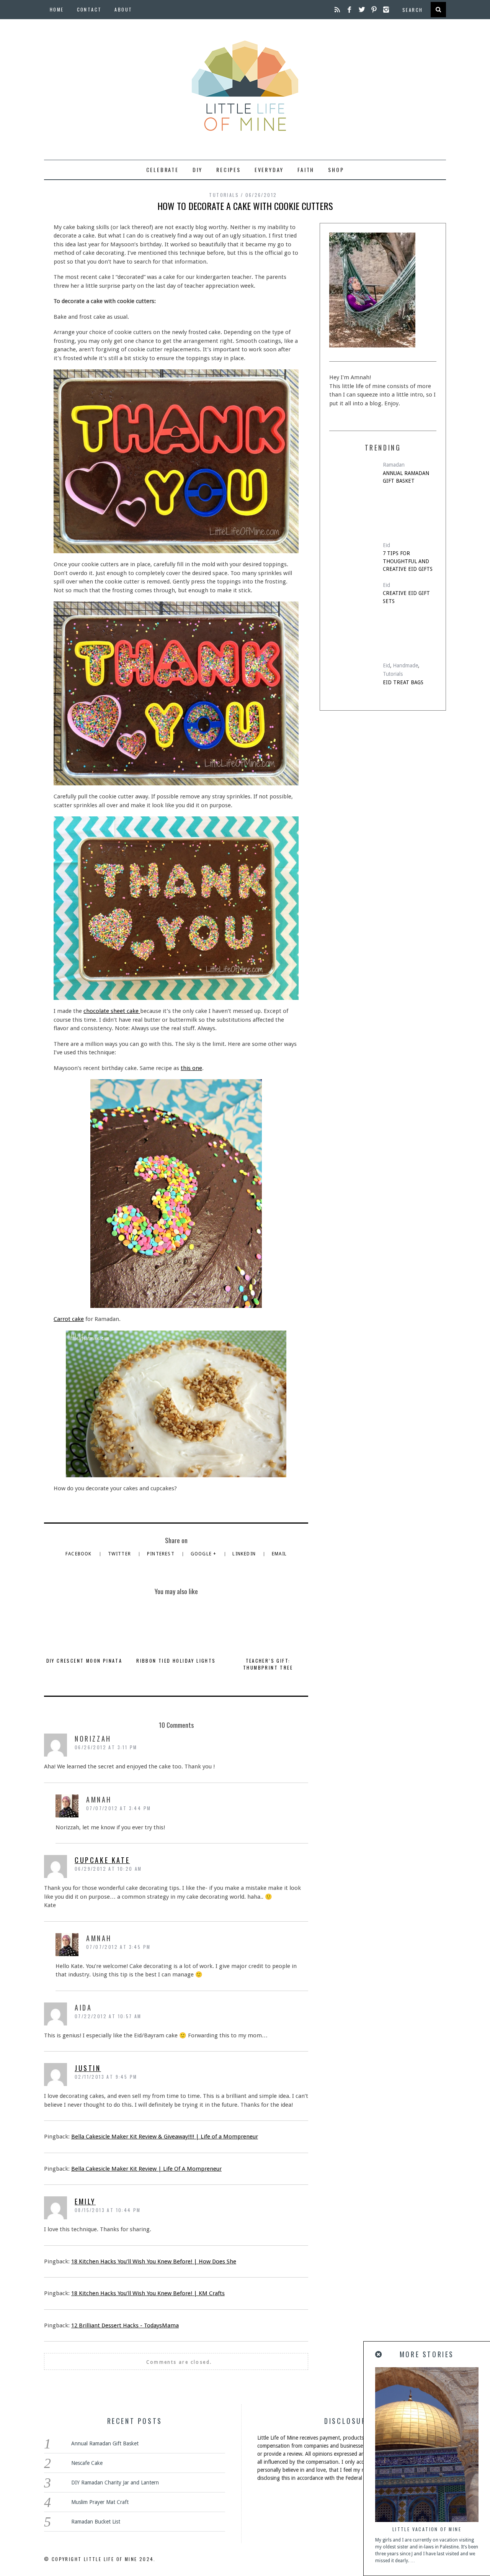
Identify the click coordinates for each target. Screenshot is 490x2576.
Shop (336, 170)
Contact (89, 9)
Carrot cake (69, 1319)
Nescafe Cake (87, 2463)
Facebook (79, 1554)
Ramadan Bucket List (96, 2522)
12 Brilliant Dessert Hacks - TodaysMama (125, 2325)
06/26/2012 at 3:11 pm (106, 1747)
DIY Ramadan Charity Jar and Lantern (115, 2483)
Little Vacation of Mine (427, 2529)
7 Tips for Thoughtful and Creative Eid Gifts (408, 561)
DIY (198, 170)
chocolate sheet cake (112, 1011)
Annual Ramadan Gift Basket (406, 477)
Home (57, 9)
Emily (85, 2201)
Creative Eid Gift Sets (406, 597)
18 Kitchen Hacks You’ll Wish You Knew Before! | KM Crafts (148, 2293)
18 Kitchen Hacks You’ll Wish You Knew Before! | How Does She (154, 2261)
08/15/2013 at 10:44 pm (108, 2210)
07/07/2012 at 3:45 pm (118, 1947)
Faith (306, 170)
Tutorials (224, 195)
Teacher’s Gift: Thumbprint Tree (268, 1664)
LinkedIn (245, 1554)
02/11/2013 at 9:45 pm (106, 2077)
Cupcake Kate (102, 1860)
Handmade (405, 665)
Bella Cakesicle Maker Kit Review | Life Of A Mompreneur (146, 2169)
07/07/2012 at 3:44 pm (118, 1808)
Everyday (269, 170)
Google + (204, 1554)
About (123, 9)
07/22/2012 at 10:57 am (108, 2016)
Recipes (229, 170)
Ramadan (394, 465)
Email (279, 1554)
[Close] (379, 2355)
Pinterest (162, 1554)
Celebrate (163, 170)
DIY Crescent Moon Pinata (84, 1661)
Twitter (120, 1554)
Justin (88, 2068)
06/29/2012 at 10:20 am (108, 1869)
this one (191, 1068)
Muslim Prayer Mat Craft (100, 2502)
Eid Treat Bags (403, 682)
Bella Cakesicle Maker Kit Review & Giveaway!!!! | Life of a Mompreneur (165, 2137)
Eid (386, 545)
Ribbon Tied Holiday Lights (176, 1661)
